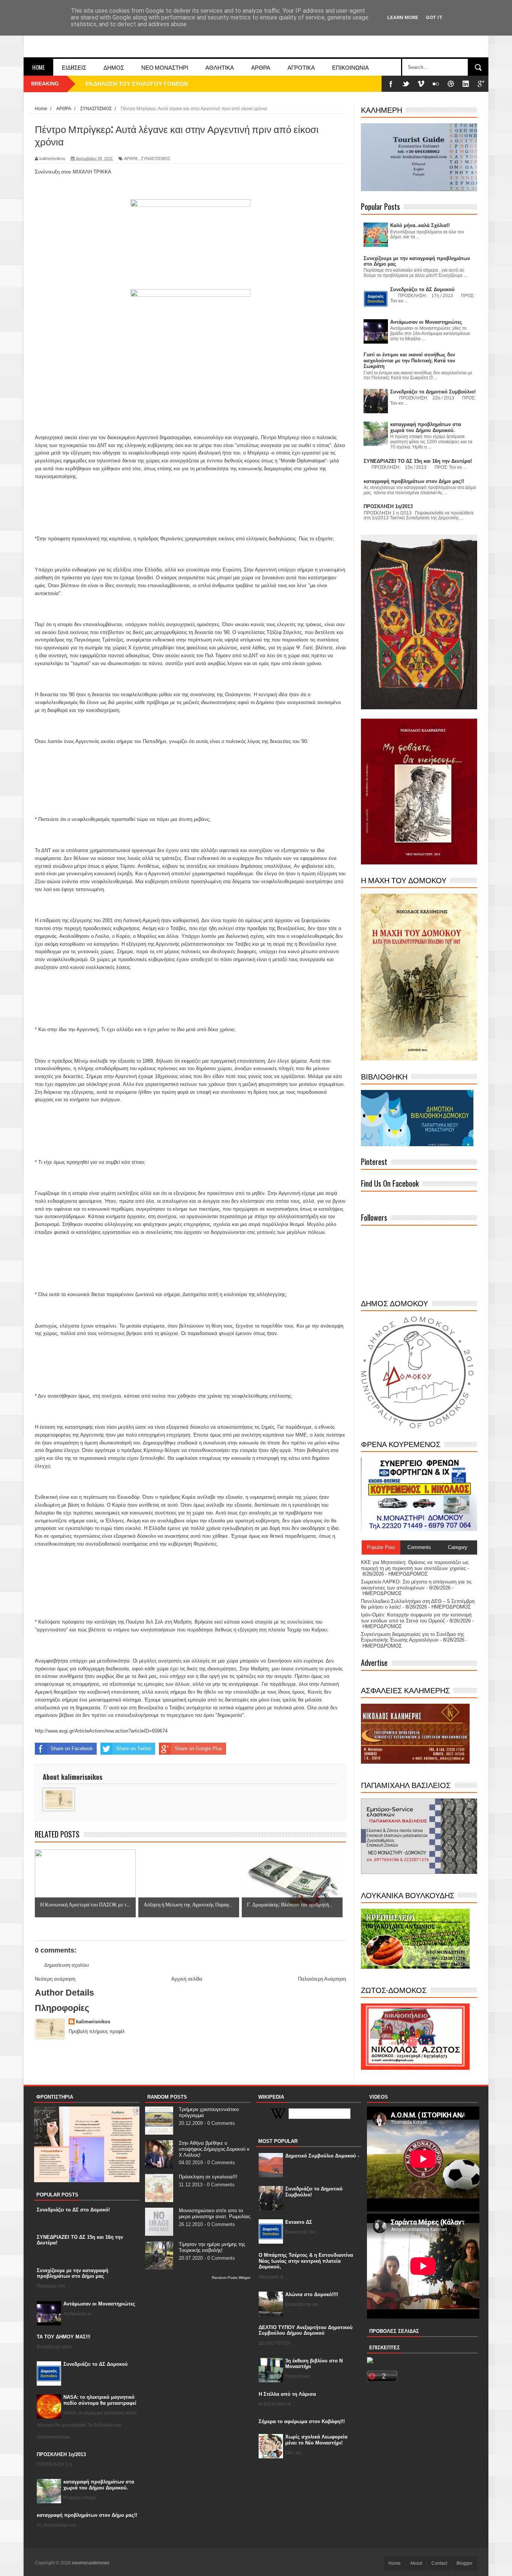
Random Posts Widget (231, 2278)
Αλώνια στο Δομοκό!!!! (312, 2294)
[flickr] (436, 84)
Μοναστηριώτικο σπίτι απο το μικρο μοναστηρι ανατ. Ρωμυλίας (215, 2213)
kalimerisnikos (93, 2022)
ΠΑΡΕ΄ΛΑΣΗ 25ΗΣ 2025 (116, 84)
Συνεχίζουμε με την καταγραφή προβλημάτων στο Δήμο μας (73, 2273)
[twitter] (406, 84)
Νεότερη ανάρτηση (55, 1979)
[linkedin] (466, 84)
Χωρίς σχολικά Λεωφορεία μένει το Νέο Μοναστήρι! (316, 2440)
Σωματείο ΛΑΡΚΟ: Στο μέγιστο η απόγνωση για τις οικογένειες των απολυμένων (416, 1585)
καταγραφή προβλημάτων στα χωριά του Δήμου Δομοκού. (99, 2485)
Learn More (403, 17)
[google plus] (481, 84)
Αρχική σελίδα (187, 1979)
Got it (434, 17)
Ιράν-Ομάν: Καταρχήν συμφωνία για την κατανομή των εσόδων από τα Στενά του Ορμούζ (416, 1618)
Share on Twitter (134, 1748)
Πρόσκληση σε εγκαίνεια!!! (208, 2177)
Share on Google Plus (198, 1748)
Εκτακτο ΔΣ (299, 2222)
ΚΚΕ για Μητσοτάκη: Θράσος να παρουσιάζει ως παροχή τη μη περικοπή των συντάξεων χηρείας (415, 1565)
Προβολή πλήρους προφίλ (97, 2031)
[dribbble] (451, 84)
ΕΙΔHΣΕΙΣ (74, 67)
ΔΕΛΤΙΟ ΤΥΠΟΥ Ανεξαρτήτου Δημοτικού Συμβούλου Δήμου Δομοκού (306, 2330)
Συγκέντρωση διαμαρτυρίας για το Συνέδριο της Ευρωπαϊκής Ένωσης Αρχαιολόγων (412, 1637)
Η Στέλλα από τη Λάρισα (287, 2394)
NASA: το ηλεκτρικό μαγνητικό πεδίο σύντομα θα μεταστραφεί (100, 2400)
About (416, 2563)
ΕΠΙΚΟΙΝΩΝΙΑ (350, 67)
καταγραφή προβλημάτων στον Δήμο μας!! (87, 2515)
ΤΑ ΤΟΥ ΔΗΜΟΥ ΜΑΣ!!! (64, 2337)
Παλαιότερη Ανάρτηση (322, 1979)
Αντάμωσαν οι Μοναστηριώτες (99, 2304)
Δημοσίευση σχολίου (67, 1965)
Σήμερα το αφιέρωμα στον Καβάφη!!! (302, 2421)
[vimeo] (421, 84)
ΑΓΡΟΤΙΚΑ (301, 67)
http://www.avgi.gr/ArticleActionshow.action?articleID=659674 (101, 1731)
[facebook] (391, 84)
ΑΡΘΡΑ (261, 67)
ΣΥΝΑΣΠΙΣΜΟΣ (156, 158)
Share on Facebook (72, 1748)
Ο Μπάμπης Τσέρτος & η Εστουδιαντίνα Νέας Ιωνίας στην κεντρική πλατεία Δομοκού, (306, 2261)
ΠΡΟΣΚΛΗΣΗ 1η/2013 (61, 2454)
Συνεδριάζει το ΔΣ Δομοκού (96, 2364)
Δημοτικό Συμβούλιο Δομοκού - (322, 2156)
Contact (439, 2563)
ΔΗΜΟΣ (114, 67)
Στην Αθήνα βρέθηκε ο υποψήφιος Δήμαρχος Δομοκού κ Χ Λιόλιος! (214, 2149)
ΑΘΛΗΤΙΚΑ (220, 67)
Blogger (465, 2563)
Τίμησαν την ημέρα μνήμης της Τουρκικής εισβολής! (212, 2247)
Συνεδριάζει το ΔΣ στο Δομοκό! (73, 2210)
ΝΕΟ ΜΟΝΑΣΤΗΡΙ (165, 67)
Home (38, 67)
